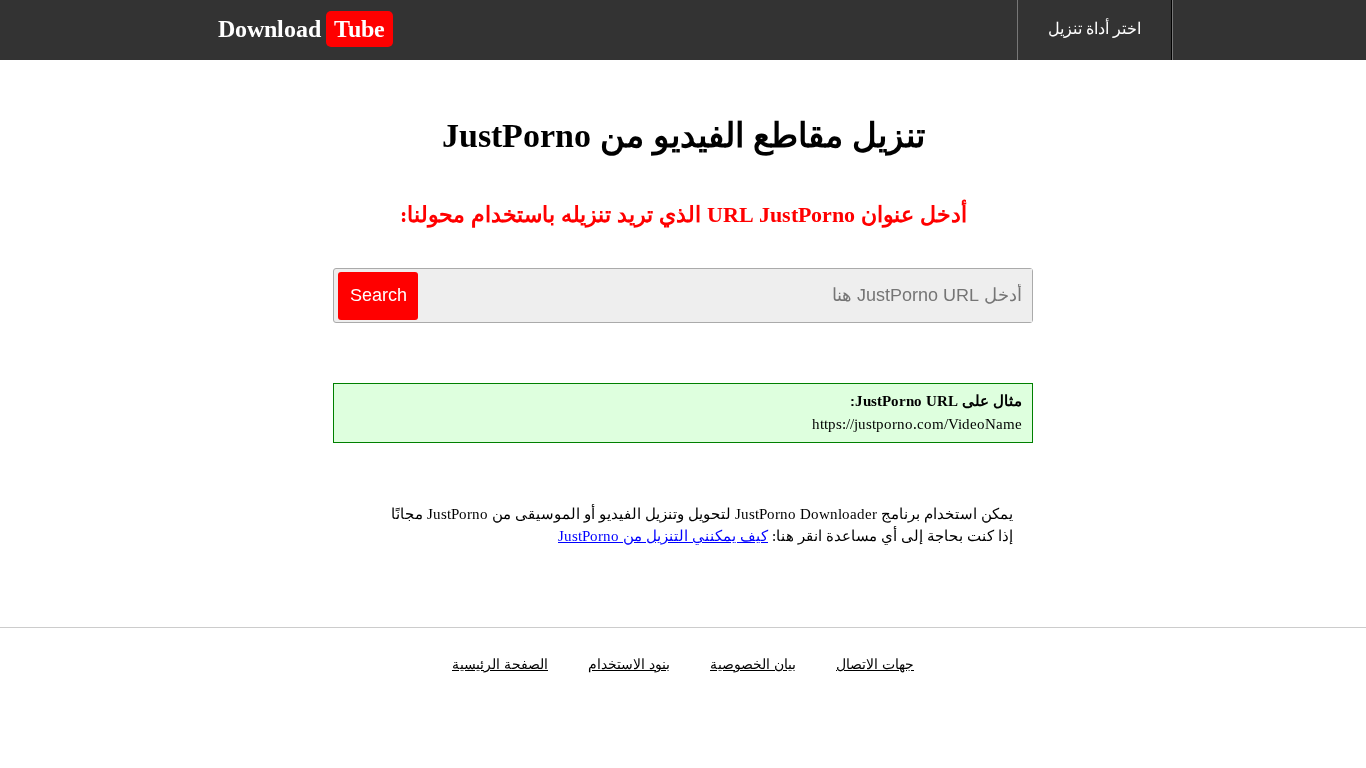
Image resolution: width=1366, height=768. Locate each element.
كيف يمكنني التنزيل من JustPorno (663, 536)
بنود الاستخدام (629, 664)
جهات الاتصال (875, 664)
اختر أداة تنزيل (1094, 28)
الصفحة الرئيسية (500, 664)
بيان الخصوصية (753, 664)
